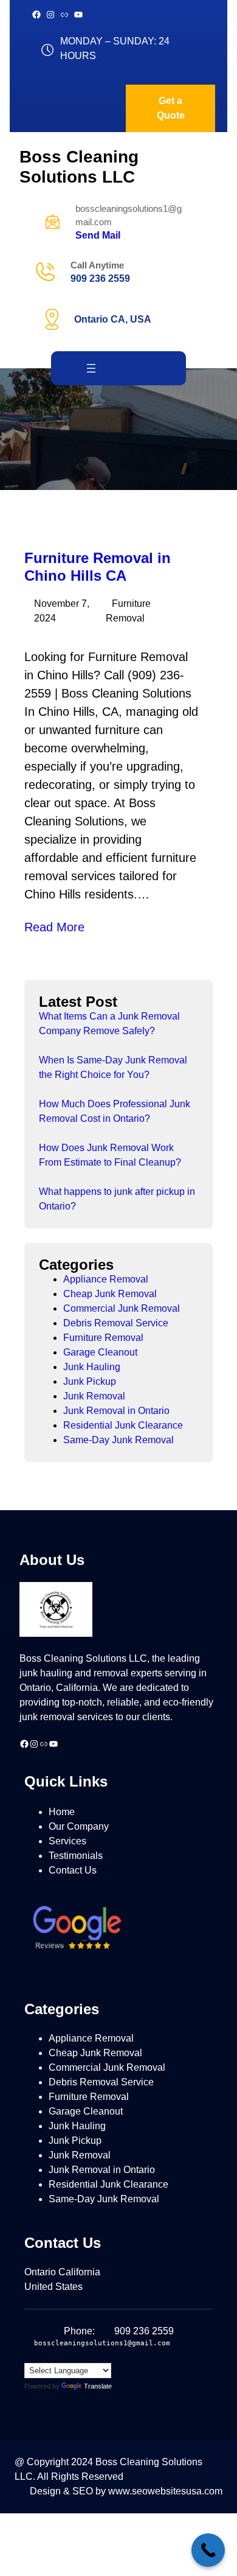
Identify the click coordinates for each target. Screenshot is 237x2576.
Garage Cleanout (100, 1352)
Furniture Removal (103, 1338)
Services (67, 1841)
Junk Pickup (90, 1381)
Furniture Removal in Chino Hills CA (98, 567)
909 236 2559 (100, 278)
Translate (98, 2386)
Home (62, 1812)
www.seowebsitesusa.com (165, 2491)
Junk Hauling (92, 1367)
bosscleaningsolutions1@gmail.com (102, 2343)
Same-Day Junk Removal (118, 1440)
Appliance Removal (106, 1279)
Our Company (79, 1826)
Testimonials (76, 1856)
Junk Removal (94, 1396)
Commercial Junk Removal (122, 1308)
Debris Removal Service (116, 1323)
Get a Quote (171, 108)
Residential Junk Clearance (123, 1425)
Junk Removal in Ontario (116, 1411)
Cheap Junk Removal (110, 1294)
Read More (54, 927)
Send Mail (98, 235)
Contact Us (73, 1870)
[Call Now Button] (208, 2550)
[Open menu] (91, 368)
